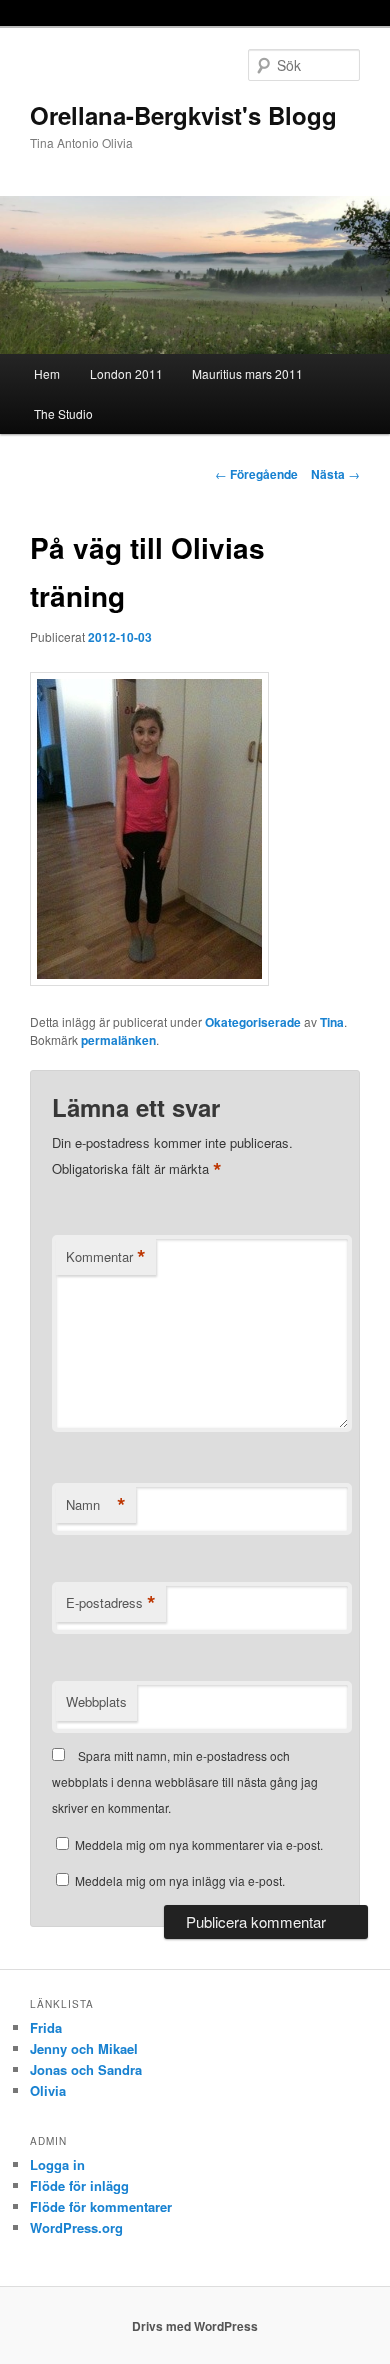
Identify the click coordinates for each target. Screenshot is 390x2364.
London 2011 (126, 373)
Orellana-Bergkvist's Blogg (183, 115)
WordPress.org (76, 2227)
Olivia (48, 2090)
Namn (96, 1505)
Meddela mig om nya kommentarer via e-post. (199, 1844)
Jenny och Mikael (84, 2048)
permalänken (118, 1040)
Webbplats (96, 1701)
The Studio (63, 413)
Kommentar (106, 1257)
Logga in (57, 2164)
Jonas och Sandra (86, 2069)
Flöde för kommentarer (101, 2206)
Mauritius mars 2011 (247, 373)
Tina (332, 1022)
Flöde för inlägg (79, 2185)
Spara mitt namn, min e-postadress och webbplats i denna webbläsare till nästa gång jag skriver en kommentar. (185, 1782)
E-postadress (111, 1603)
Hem (47, 373)
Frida (46, 2027)
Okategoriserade (253, 1022)
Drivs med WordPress (195, 2326)
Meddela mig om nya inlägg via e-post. (180, 1880)
